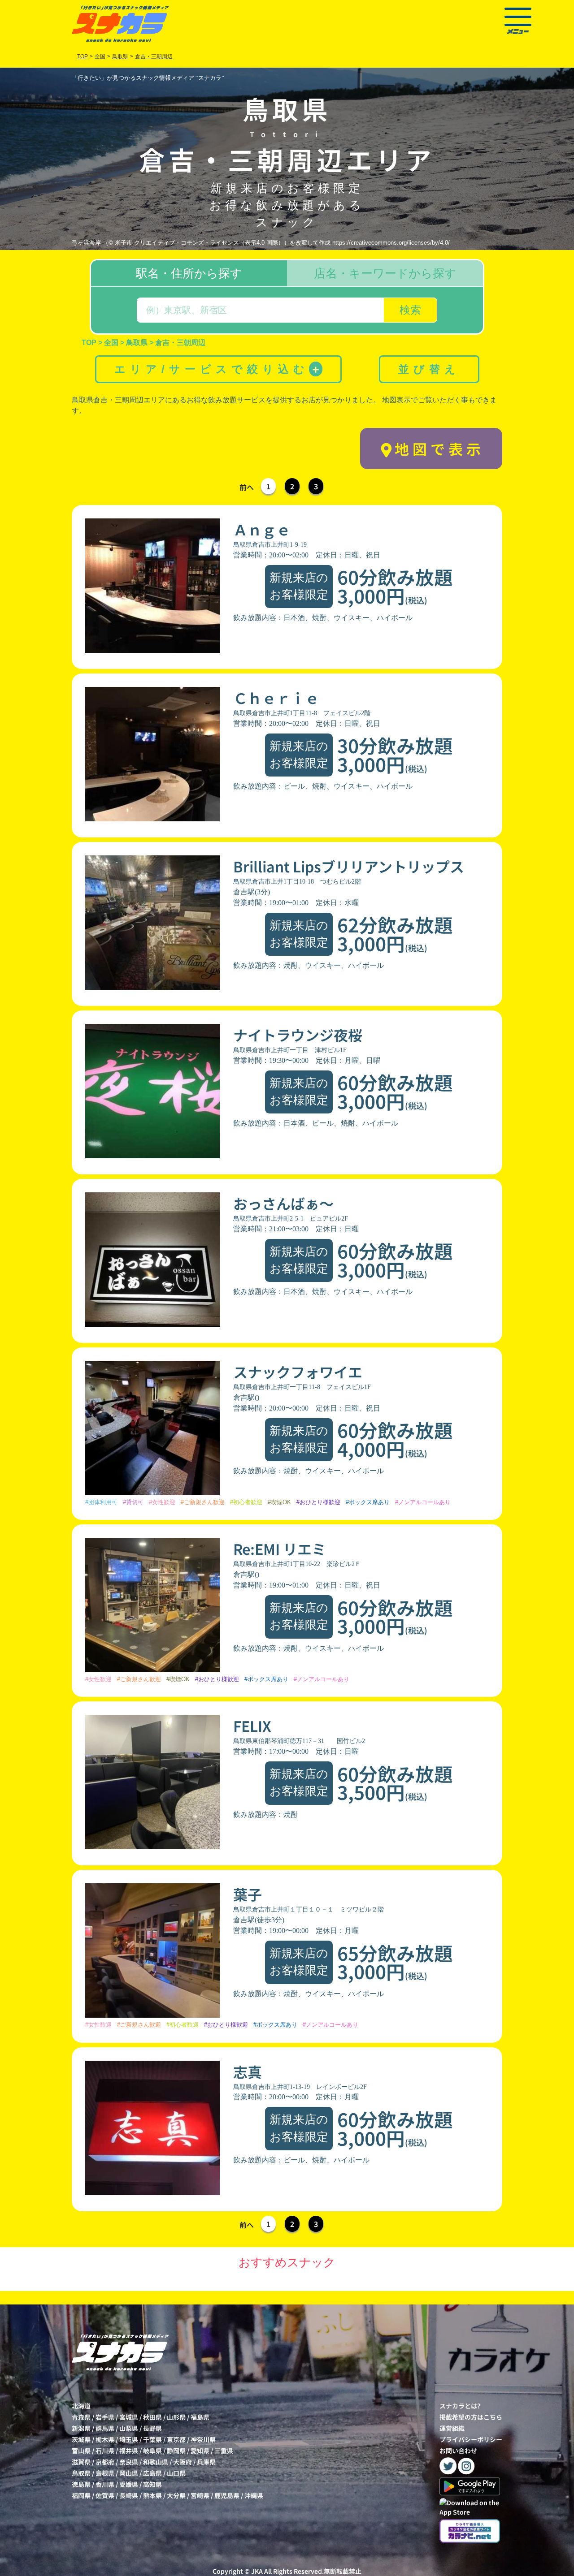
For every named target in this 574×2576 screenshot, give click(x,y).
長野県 (152, 2428)
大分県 (176, 2495)
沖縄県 (254, 2495)
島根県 (105, 2473)
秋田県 (152, 2417)
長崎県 (129, 2495)
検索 (410, 310)
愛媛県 (129, 2484)
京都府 (105, 2462)
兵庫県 (206, 2462)
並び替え (429, 369)
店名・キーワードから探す (385, 273)
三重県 (224, 2451)
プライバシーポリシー (471, 2439)
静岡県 (176, 2451)
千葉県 (152, 2439)
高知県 (152, 2484)
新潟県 (81, 2428)
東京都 (176, 2439)
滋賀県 (81, 2462)
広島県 (152, 2473)
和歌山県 (156, 2462)
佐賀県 (105, 2495)
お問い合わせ (458, 2451)
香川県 (105, 2484)
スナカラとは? (460, 2406)
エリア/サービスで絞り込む (218, 369)
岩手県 (105, 2417)
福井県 (129, 2451)
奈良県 (129, 2462)
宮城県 (129, 2417)
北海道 (81, 2406)
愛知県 (200, 2451)
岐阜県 (152, 2451)
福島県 (200, 2417)
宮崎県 (200, 2495)
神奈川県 (203, 2439)
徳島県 (81, 2484)
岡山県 (129, 2473)
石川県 (105, 2451)
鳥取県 (81, 2473)
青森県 (81, 2417)
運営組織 (452, 2428)
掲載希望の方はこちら (471, 2417)
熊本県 (152, 2495)
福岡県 (81, 2495)
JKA (257, 2571)
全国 (100, 56)
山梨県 (129, 2428)
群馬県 (105, 2428)
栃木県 (105, 2439)
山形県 (176, 2417)
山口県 (176, 2473)
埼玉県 (129, 2439)
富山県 (81, 2451)
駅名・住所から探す (189, 273)
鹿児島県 (227, 2495)
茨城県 (81, 2439)
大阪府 (183, 2462)
